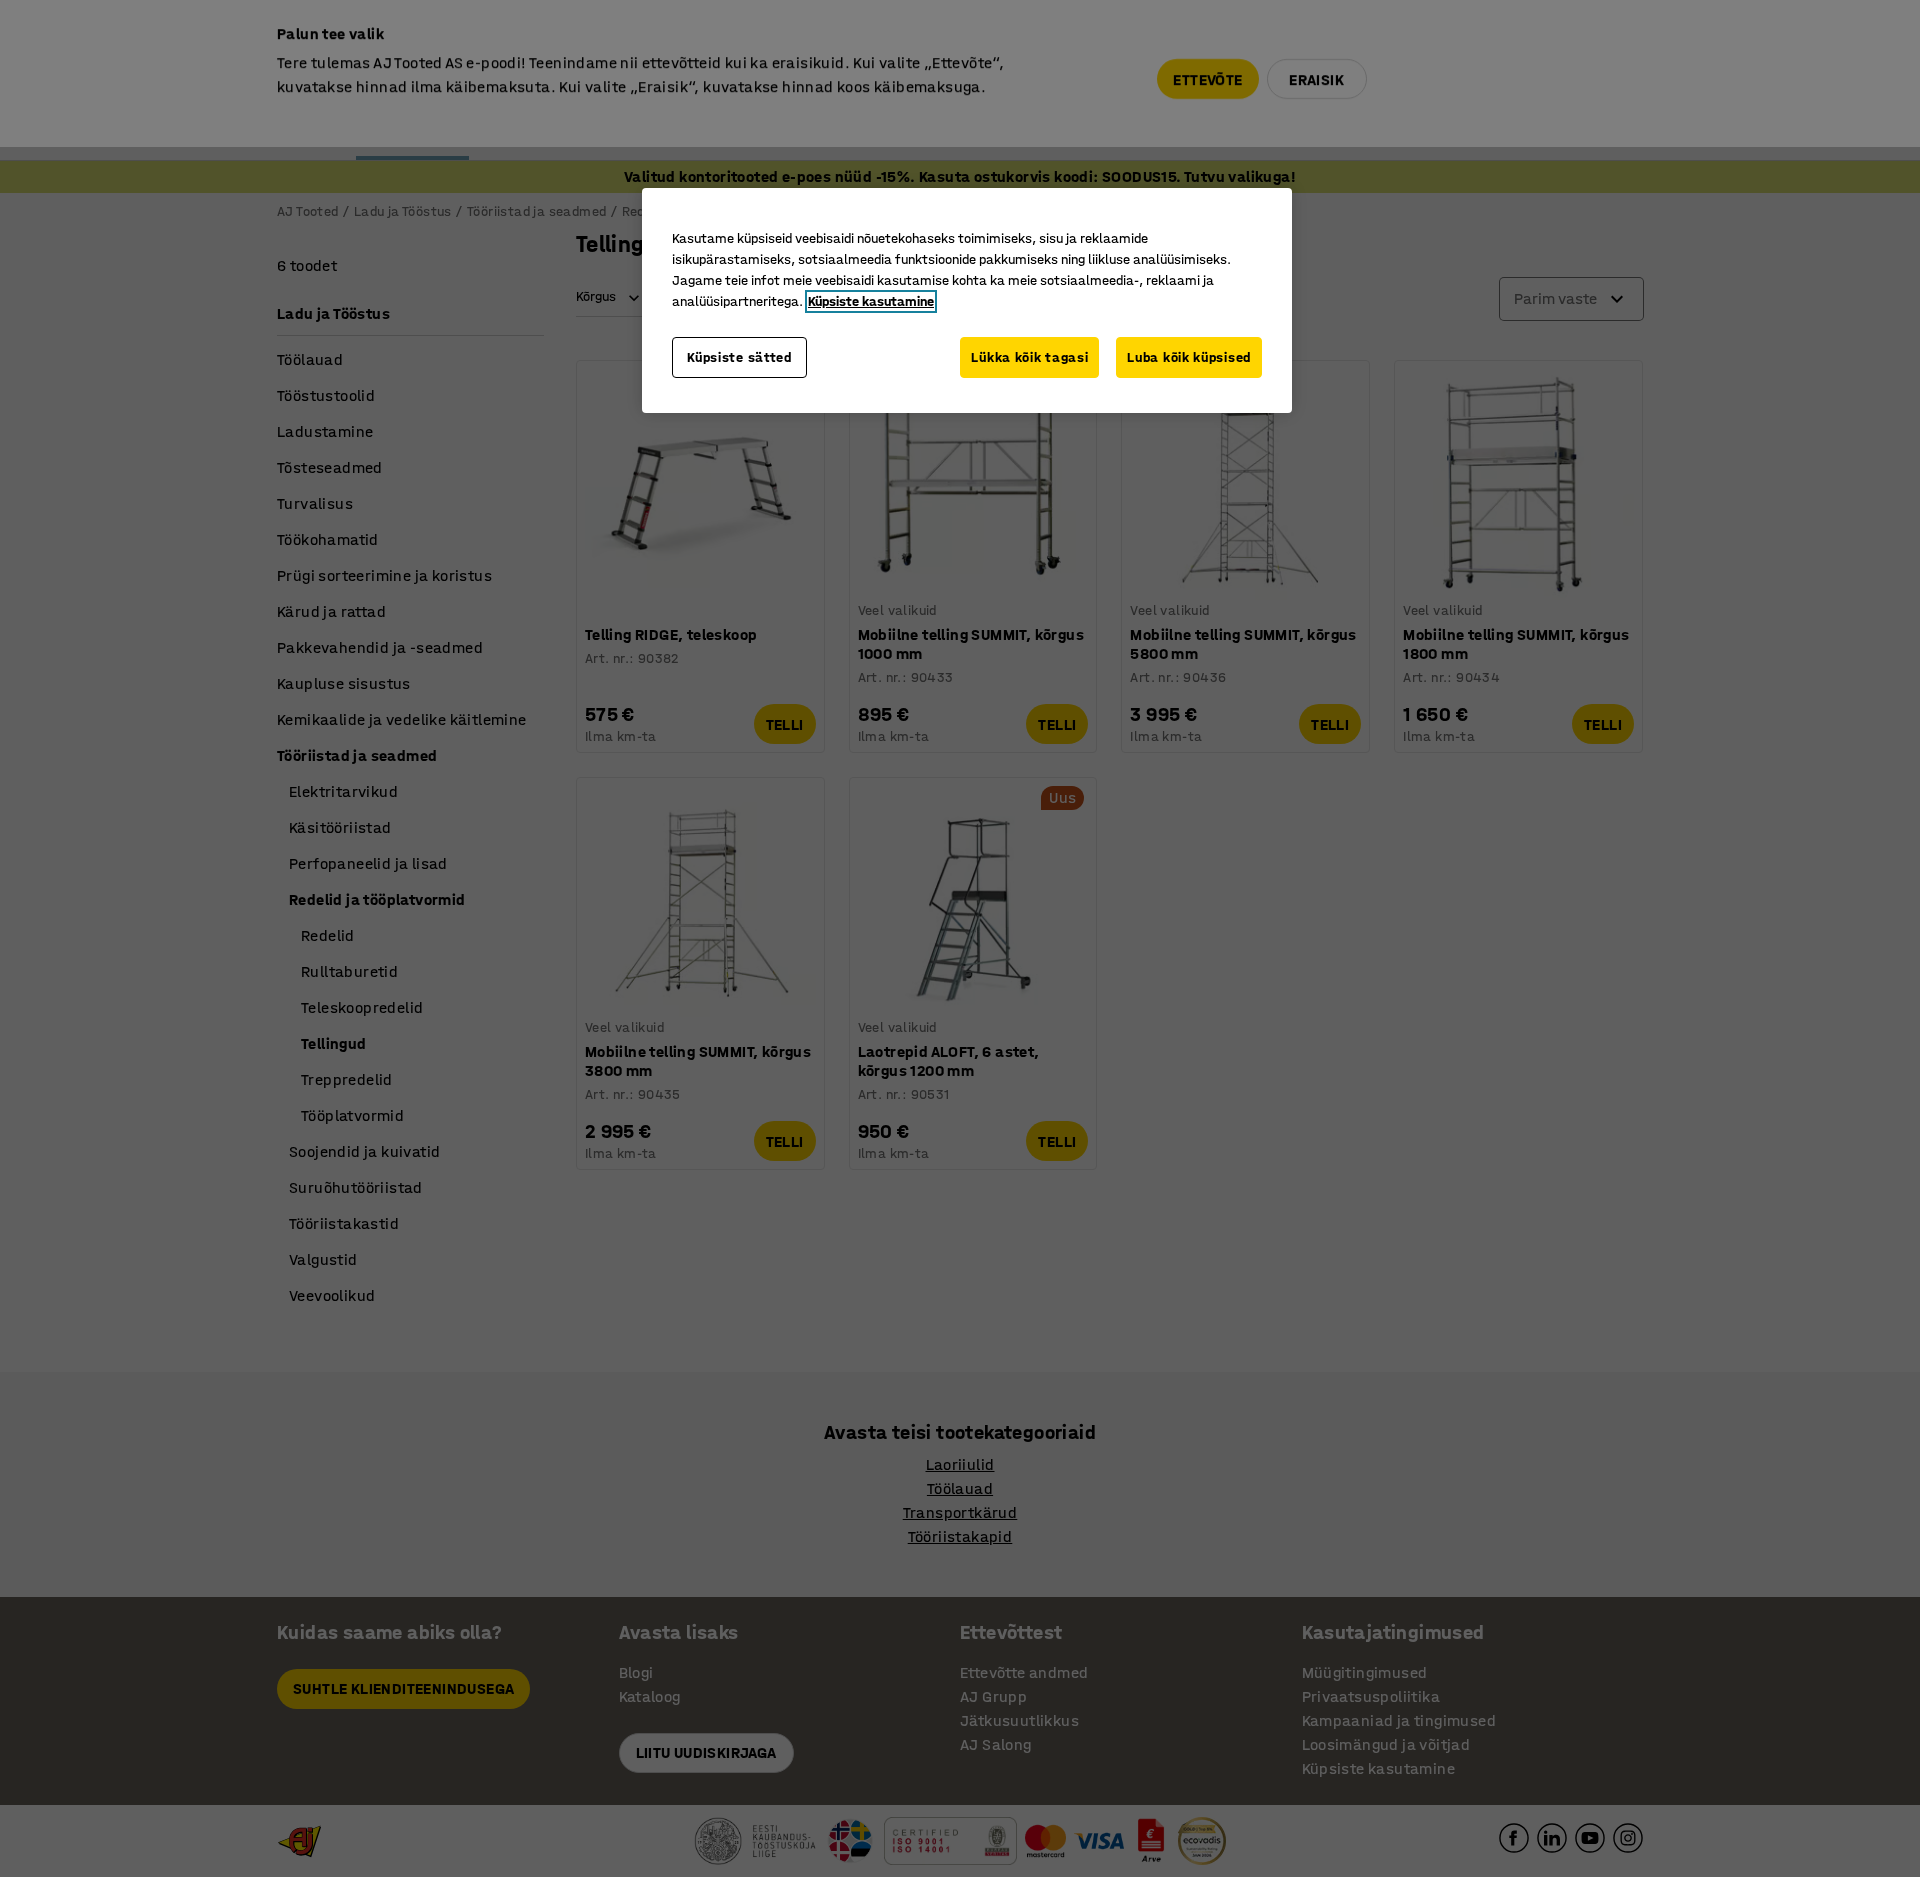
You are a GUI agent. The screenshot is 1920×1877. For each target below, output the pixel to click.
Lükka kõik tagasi (1029, 357)
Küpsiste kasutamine (871, 301)
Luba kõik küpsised (1189, 357)
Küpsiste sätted (739, 357)
